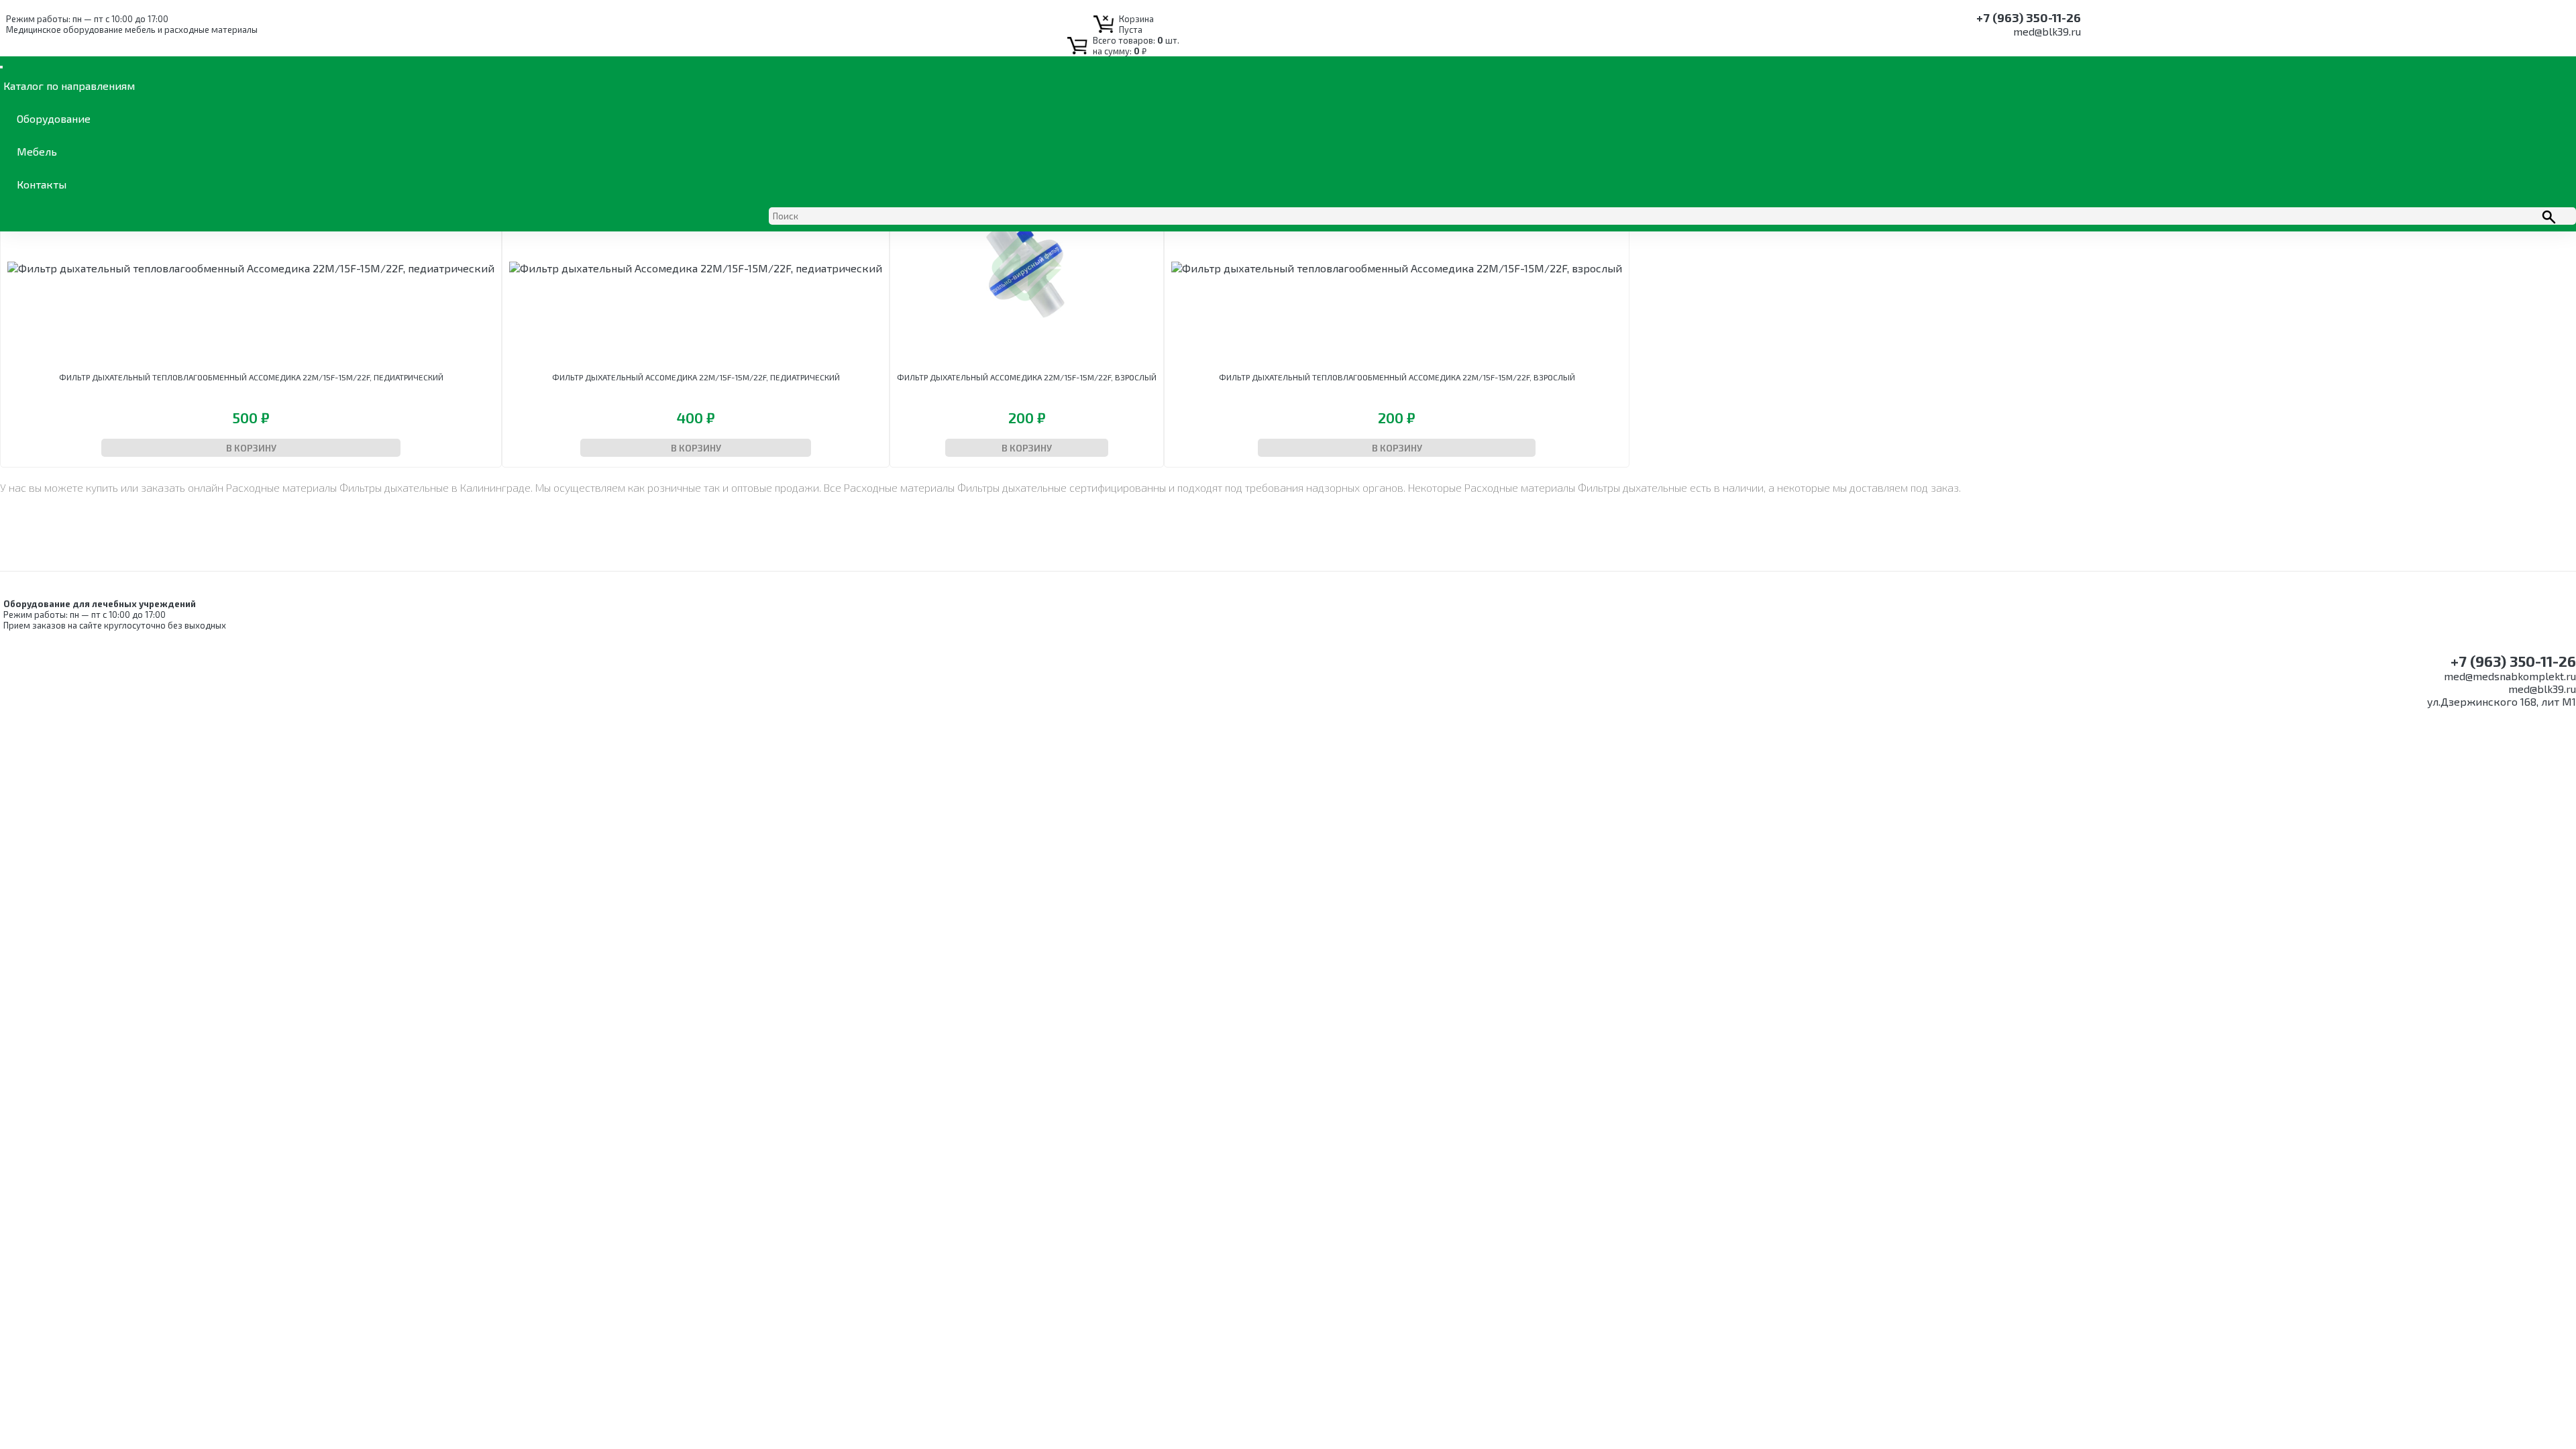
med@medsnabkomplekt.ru (2510, 676)
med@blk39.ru (2047, 31)
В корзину (251, 448)
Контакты (42, 184)
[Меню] (1, 67)
